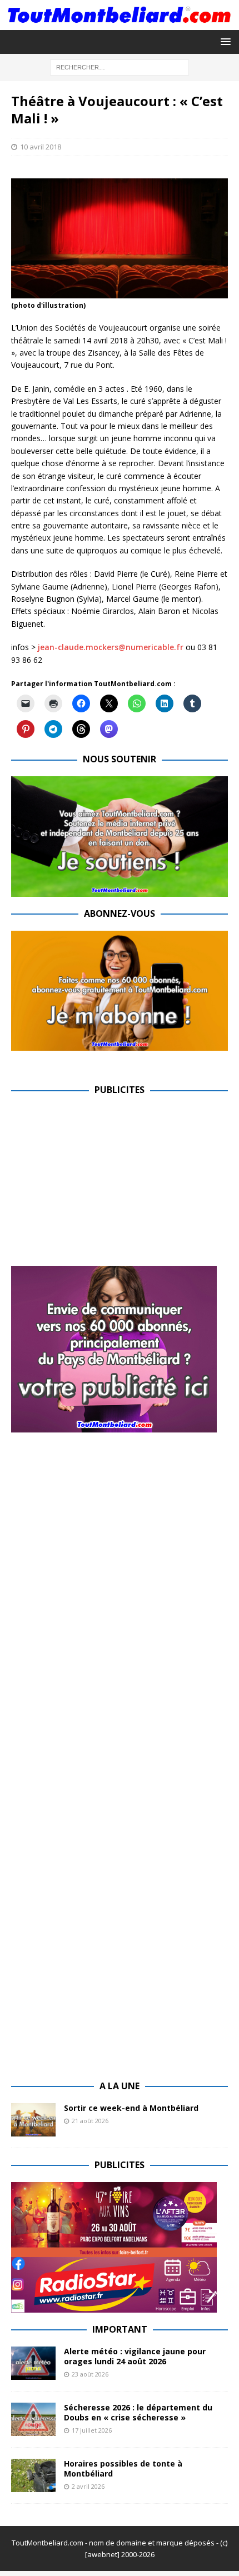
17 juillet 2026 (92, 2430)
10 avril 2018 (41, 147)
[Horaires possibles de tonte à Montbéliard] (33, 2475)
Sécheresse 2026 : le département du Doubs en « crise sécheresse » (138, 2412)
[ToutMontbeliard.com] (120, 23)
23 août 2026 (90, 2374)
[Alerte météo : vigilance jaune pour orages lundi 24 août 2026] (33, 2363)
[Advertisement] (104, 1185)
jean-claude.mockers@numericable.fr (111, 647)
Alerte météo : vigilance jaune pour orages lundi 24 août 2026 (135, 2356)
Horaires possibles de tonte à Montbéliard (123, 2468)
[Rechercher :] (120, 66)
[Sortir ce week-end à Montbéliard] (33, 2120)
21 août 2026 (90, 2121)
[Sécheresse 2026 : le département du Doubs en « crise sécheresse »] (33, 2419)
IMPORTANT (120, 2329)
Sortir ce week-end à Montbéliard (131, 2108)
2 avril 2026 (88, 2486)
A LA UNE (120, 2086)
